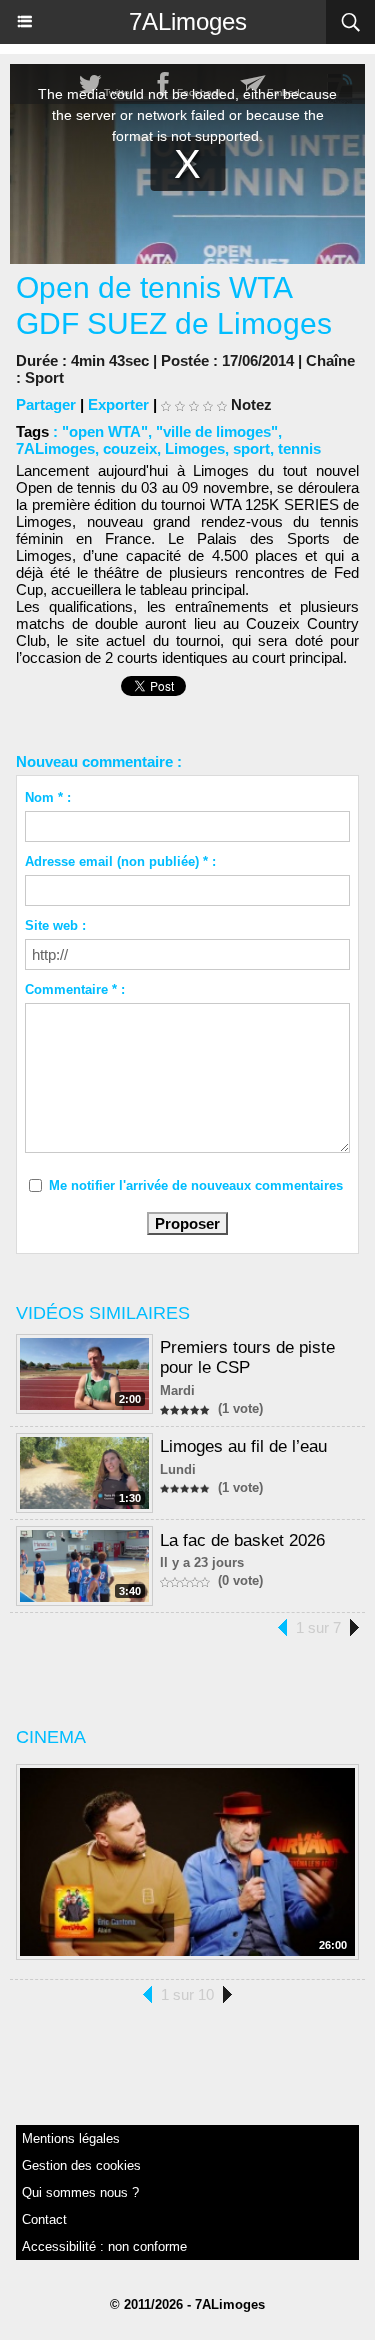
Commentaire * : (75, 989)
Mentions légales (71, 2138)
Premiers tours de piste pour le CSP (247, 1357)
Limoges (195, 448)
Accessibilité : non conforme (104, 2246)
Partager (46, 404)
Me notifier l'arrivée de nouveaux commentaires (196, 1185)
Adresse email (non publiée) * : (120, 861)
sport (251, 448)
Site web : (55, 925)
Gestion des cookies (81, 2165)
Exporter (118, 404)
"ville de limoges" (217, 431)
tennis (299, 448)
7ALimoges (188, 21)
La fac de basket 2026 (242, 1540)
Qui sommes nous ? (80, 2192)
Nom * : (48, 797)
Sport (44, 377)
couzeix (130, 448)
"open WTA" (105, 431)
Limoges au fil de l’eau (243, 1446)
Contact (44, 2219)
